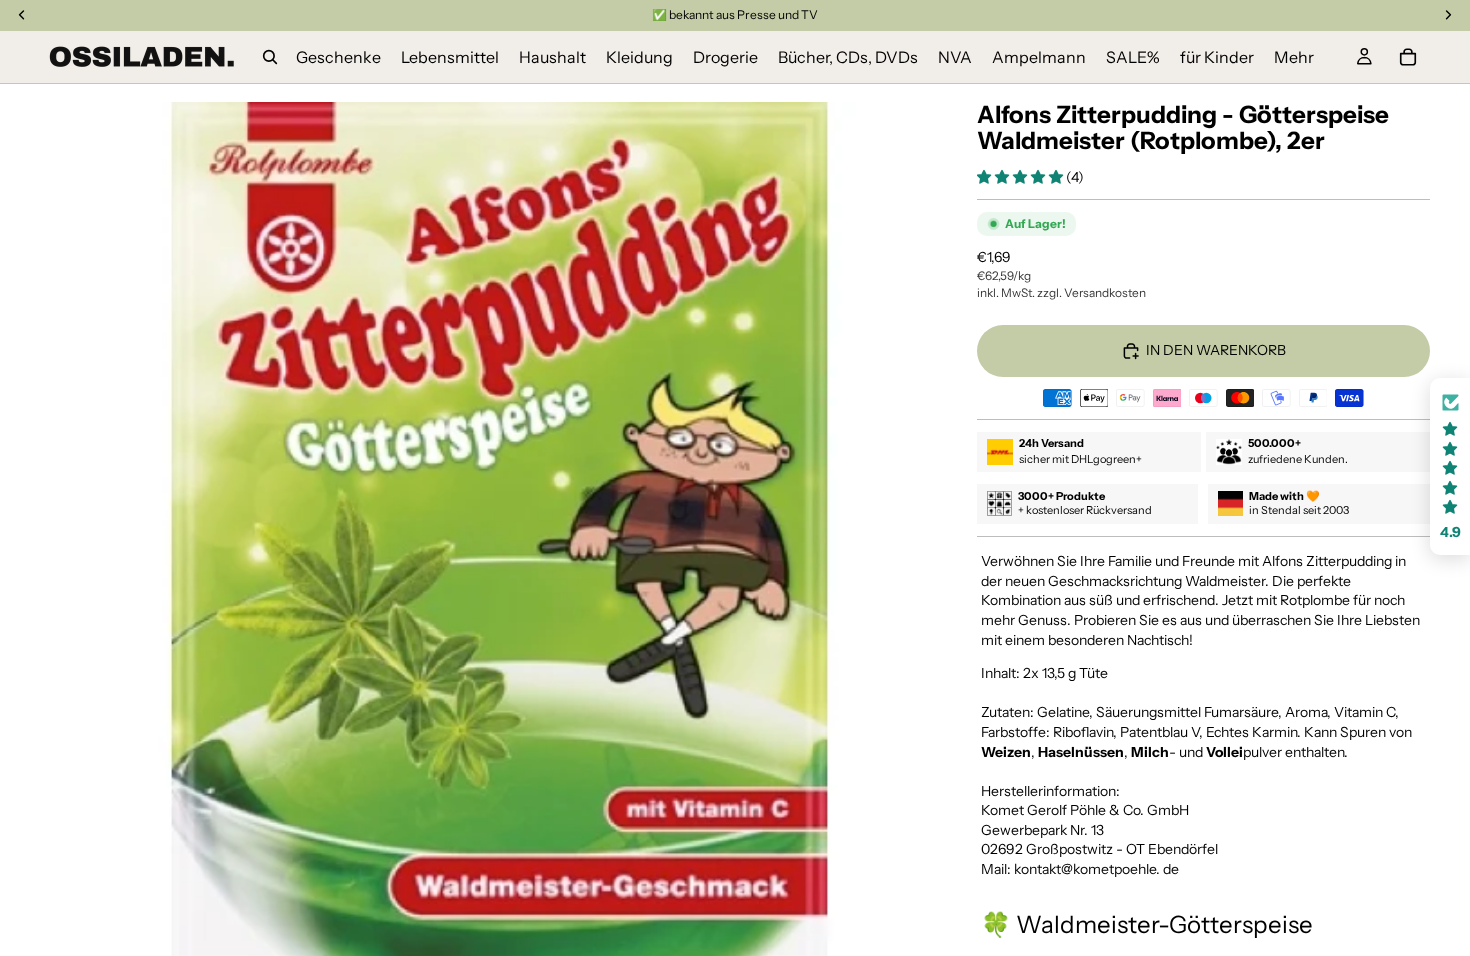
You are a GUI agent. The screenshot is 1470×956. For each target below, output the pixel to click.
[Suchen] (270, 57)
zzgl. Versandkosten (1091, 292)
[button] (1021, 177)
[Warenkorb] (1408, 57)
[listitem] (1294, 57)
